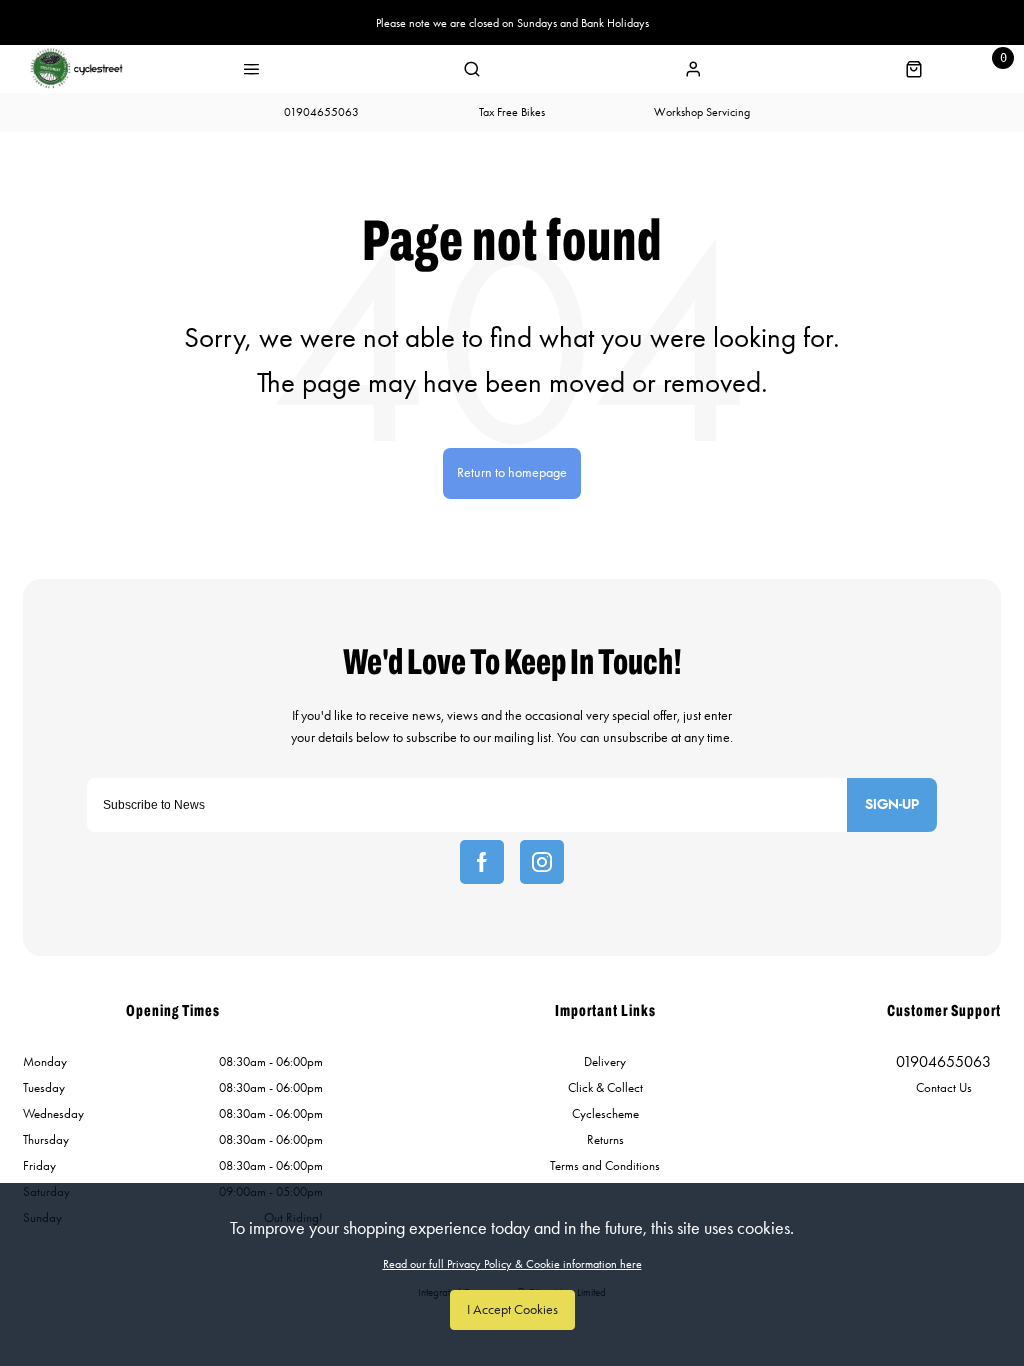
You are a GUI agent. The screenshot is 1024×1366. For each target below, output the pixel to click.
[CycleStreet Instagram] (542, 862)
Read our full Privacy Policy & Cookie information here (512, 1264)
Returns (605, 1139)
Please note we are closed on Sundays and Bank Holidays (512, 23)
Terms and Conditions (605, 1165)
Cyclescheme (605, 1113)
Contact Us (944, 1087)
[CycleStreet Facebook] (482, 862)
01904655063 (943, 1061)
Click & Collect (605, 1087)
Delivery (605, 1061)
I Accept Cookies (512, 1309)
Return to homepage (512, 472)
